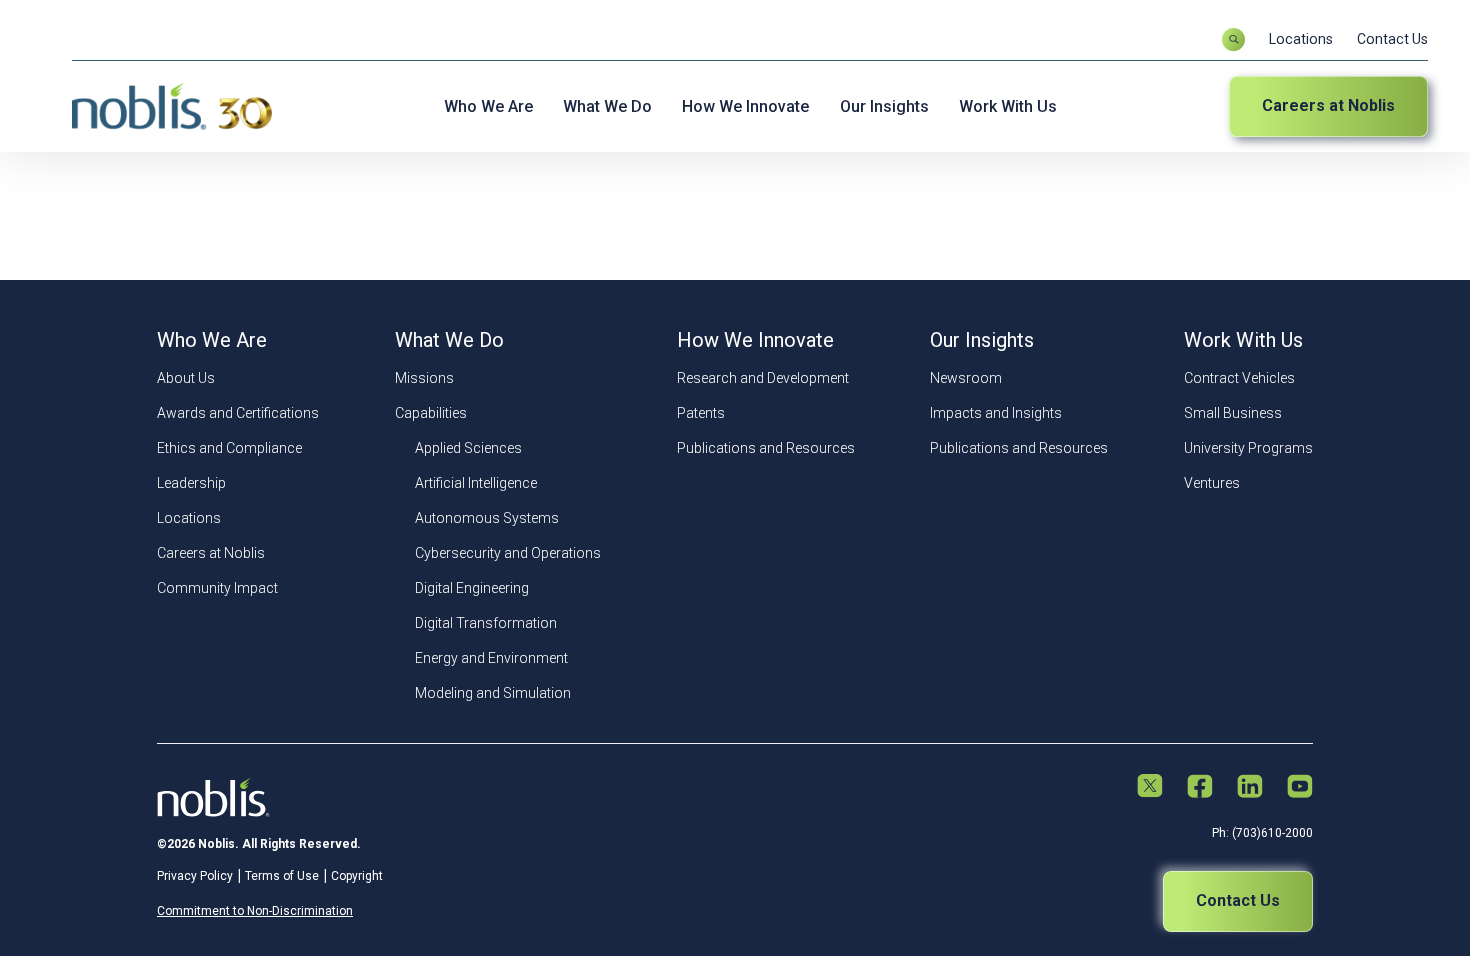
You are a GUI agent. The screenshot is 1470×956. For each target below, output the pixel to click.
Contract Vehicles (1239, 378)
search (1233, 39)
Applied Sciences (468, 448)
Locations (1301, 39)
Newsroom (966, 378)
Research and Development (763, 378)
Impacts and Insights (996, 413)
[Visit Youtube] (1300, 788)
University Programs (1248, 448)
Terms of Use (282, 876)
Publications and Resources (766, 448)
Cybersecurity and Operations (508, 553)
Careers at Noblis (1328, 105)
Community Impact (217, 588)
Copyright (357, 876)
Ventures (1212, 483)
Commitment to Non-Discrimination (255, 911)
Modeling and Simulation (493, 693)
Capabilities (431, 413)
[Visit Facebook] (1200, 788)
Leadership (191, 483)
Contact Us (1392, 39)
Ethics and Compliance (229, 448)
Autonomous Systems (487, 518)
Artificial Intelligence (476, 483)
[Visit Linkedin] (1250, 788)
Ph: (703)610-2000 (1262, 833)
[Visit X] (1150, 787)
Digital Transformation (486, 623)
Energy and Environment (491, 658)
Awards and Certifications (238, 413)
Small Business (1233, 413)
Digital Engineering (472, 588)
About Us (186, 378)
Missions (424, 378)
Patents (701, 413)
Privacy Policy (195, 876)
